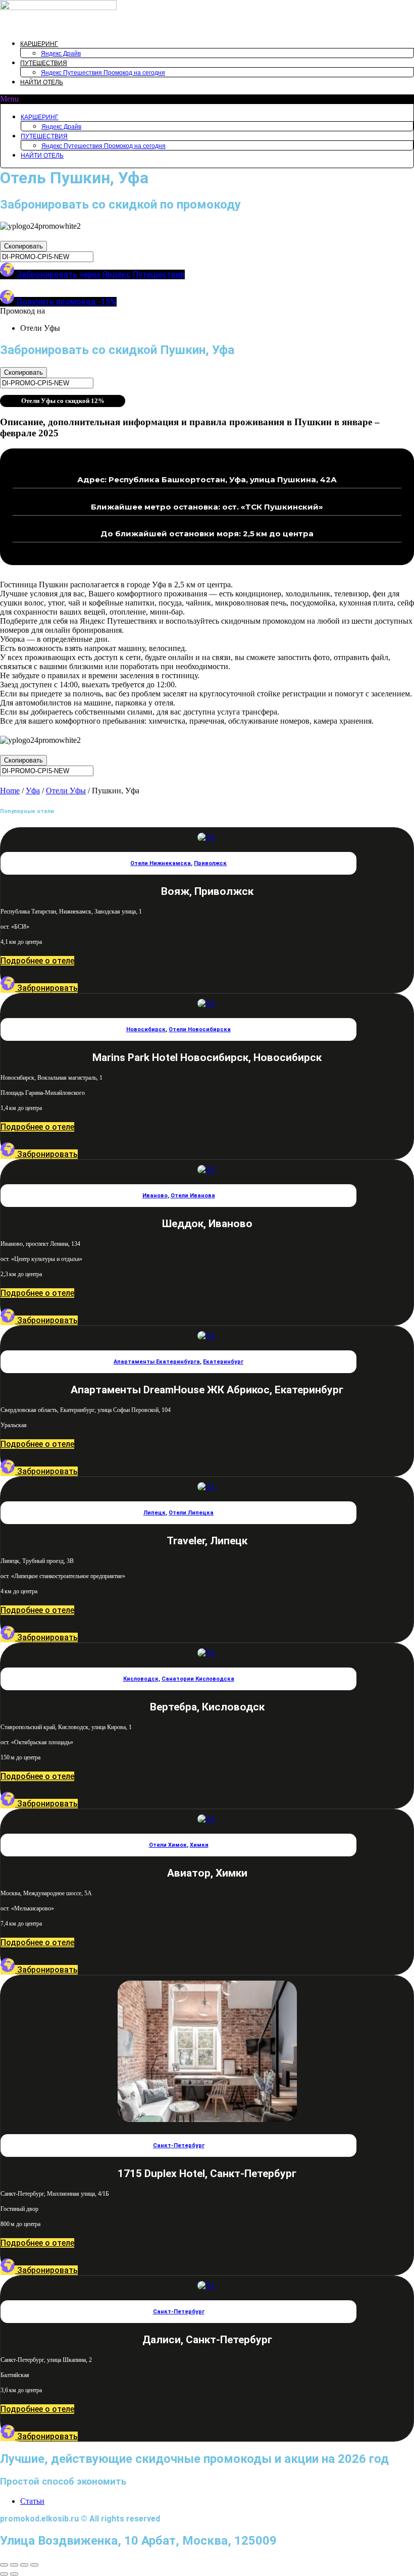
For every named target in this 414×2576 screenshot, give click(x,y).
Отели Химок (168, 1845)
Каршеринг (39, 44)
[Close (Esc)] (4, 2565)
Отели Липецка (191, 1513)
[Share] (14, 2565)
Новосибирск (146, 1029)
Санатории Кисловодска (198, 1679)
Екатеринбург (223, 1362)
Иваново (155, 1196)
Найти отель (42, 82)
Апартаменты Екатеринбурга (157, 1362)
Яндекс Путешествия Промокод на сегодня (103, 73)
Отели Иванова (193, 1196)
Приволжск (210, 863)
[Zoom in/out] (34, 2565)
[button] (207, 99)
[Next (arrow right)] (14, 2574)
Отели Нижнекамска (161, 863)
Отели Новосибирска (200, 1029)
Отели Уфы (66, 791)
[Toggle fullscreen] (24, 2565)
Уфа (33, 791)
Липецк (154, 1513)
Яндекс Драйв (61, 54)
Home (10, 791)
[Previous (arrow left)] (4, 2574)
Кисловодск (141, 1679)
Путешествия (44, 63)
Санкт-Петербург (179, 2145)
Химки (199, 1845)
